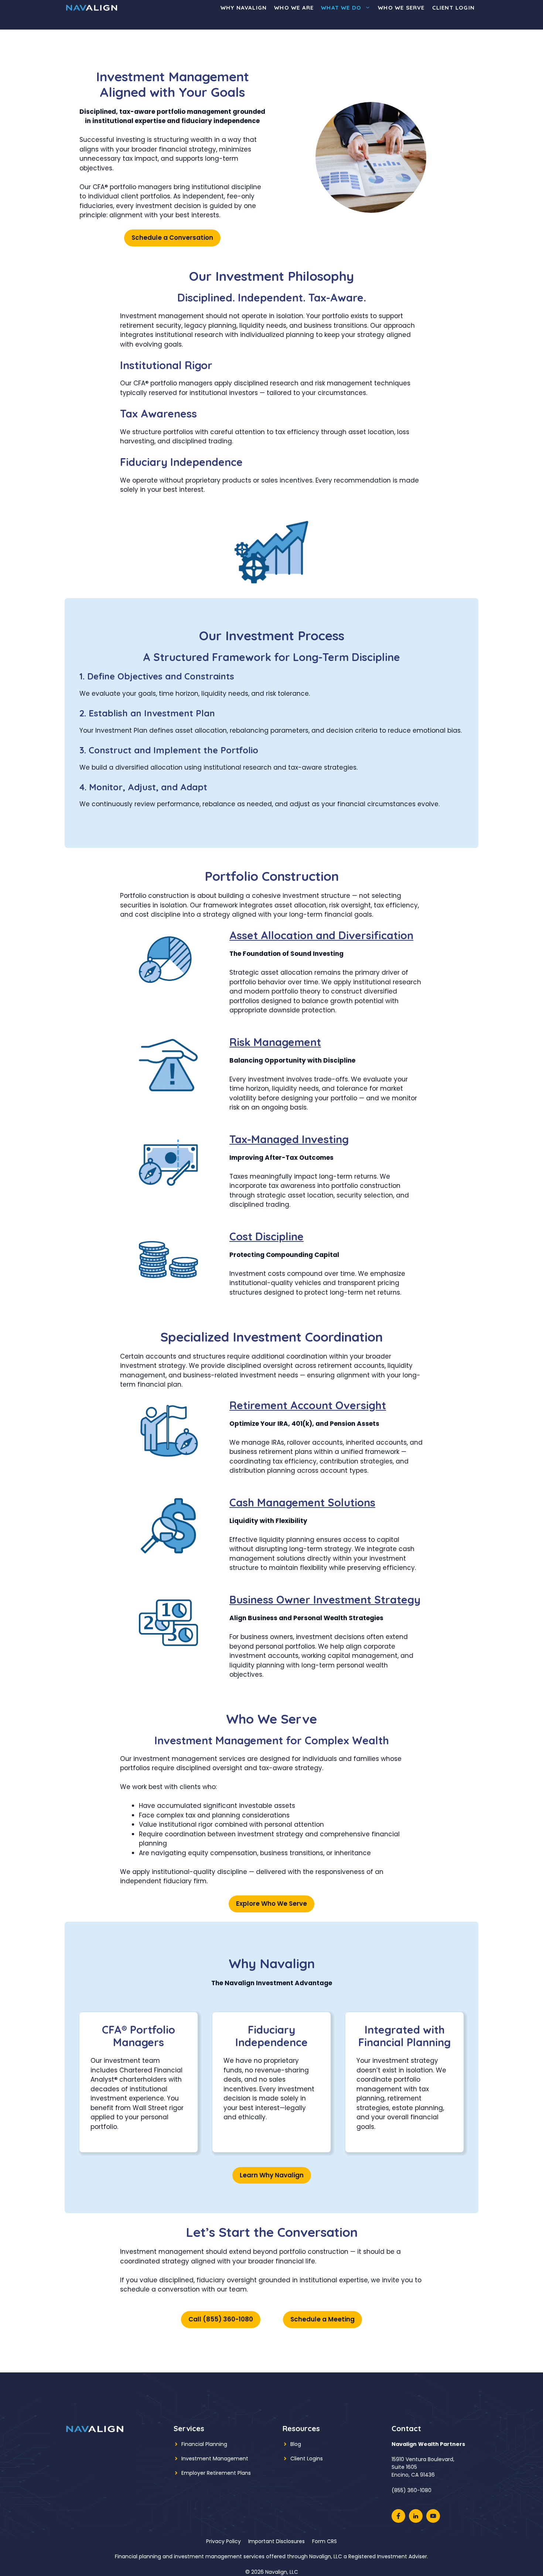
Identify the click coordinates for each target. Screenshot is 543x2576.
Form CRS (325, 2541)
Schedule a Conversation (172, 238)
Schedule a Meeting (322, 2319)
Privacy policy (223, 2541)
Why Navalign (244, 8)
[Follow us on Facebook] (398, 2516)
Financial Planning (204, 2444)
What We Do (341, 8)
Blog (296, 2444)
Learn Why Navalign (272, 2175)
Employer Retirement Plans (216, 2473)
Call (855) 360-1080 (221, 2319)
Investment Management (215, 2459)
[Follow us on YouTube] (433, 2516)
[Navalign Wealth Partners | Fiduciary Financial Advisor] (92, 8)
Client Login (453, 8)
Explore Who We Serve (271, 1904)
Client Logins (307, 2459)
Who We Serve (401, 8)
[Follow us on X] (416, 2516)
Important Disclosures (276, 2541)
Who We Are (294, 8)
